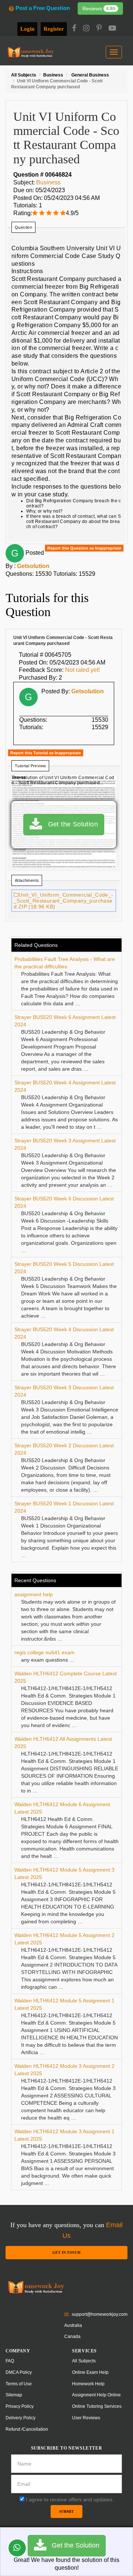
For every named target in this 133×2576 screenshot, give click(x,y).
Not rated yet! (82, 670)
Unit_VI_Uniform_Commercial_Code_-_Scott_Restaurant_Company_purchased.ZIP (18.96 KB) (64, 901)
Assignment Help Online (96, 2395)
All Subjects (84, 2361)
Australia (73, 2325)
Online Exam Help (90, 2372)
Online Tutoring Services (97, 2406)
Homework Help (88, 2384)
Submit (66, 2512)
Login (27, 29)
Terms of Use (19, 2384)
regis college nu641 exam (45, 1652)
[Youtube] (112, 29)
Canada (72, 2337)
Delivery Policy (21, 2418)
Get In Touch (66, 2252)
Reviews (99, 9)
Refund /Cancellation (27, 2429)
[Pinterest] (99, 29)
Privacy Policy (20, 2406)
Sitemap (14, 2395)
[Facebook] (74, 29)
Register (54, 29)
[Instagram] (86, 29)
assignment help (34, 1594)
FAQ (10, 2361)
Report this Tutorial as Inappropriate (46, 753)
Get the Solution (70, 824)
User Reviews (86, 2418)
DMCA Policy (19, 2372)
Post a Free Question (42, 8)
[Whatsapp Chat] (17, 2548)
